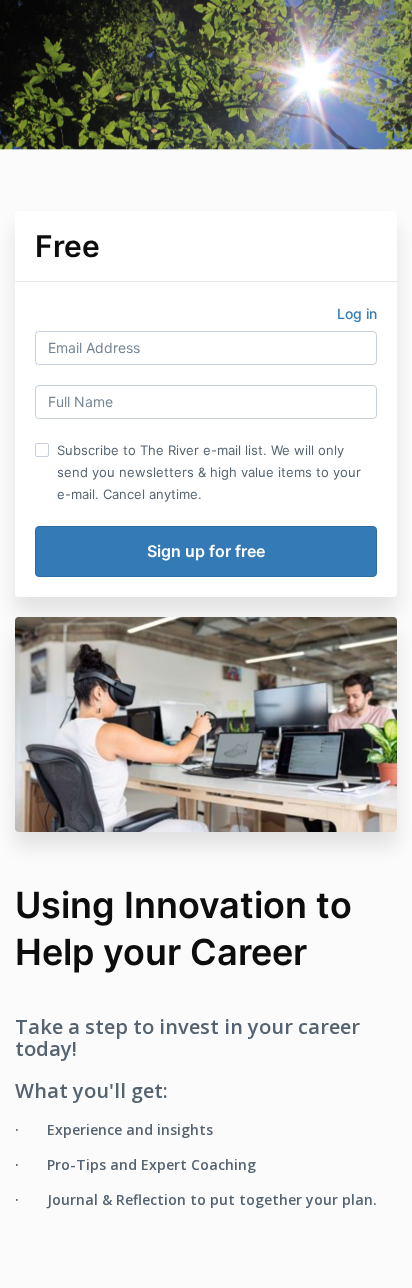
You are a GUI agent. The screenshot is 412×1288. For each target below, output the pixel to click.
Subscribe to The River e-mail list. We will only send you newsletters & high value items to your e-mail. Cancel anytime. (209, 472)
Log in (357, 313)
